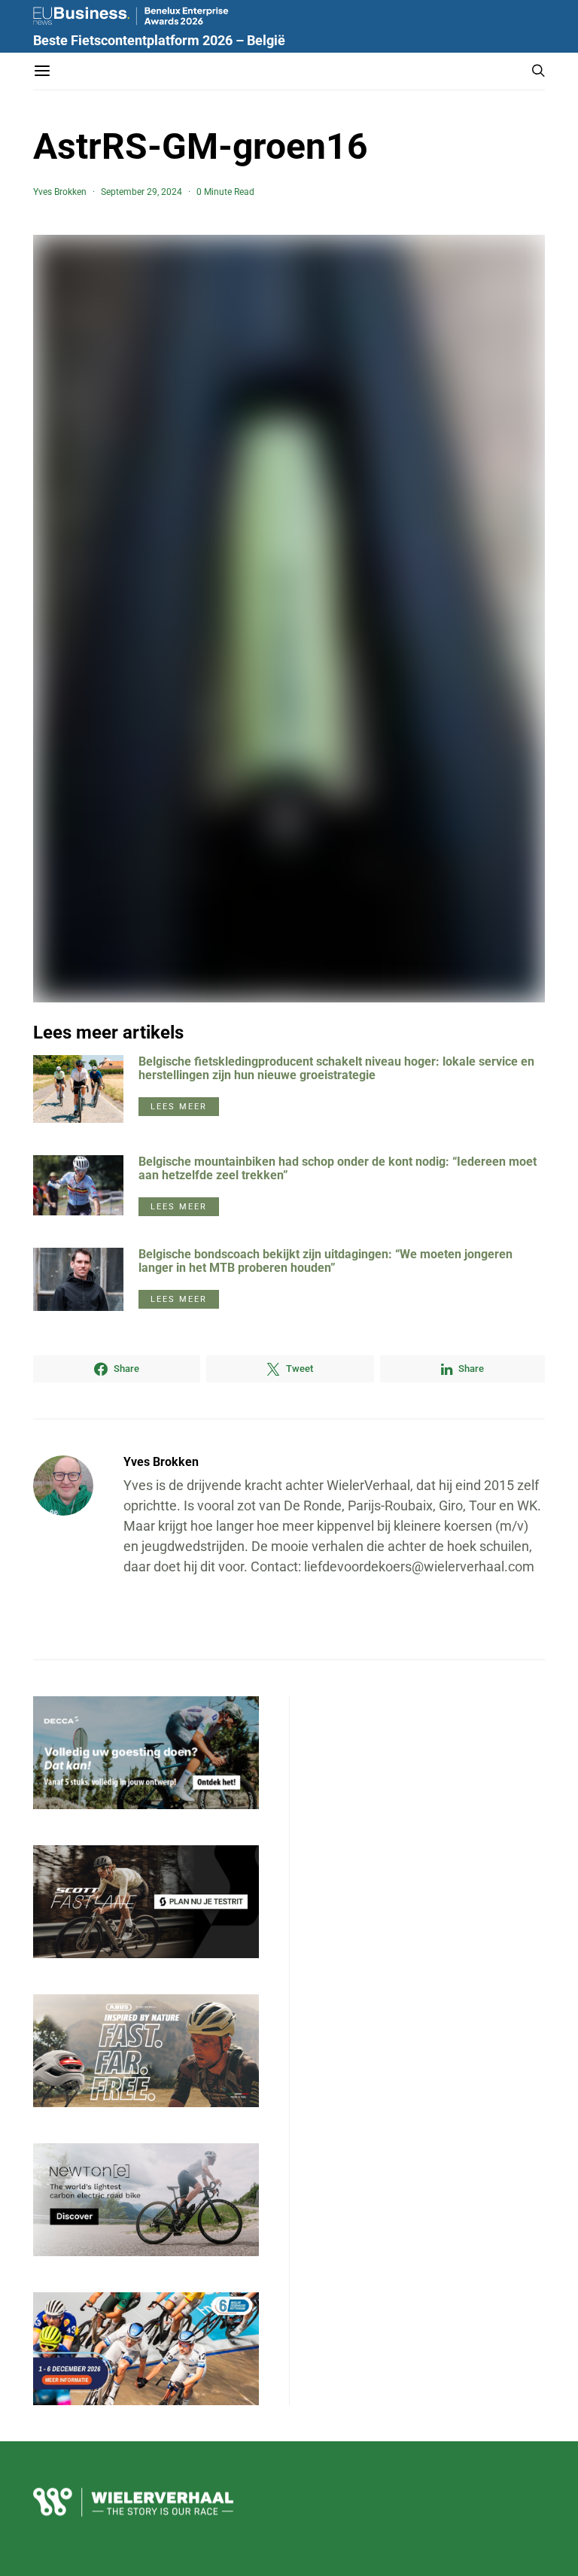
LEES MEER (179, 1107)
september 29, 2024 (141, 192)
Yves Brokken (60, 192)
